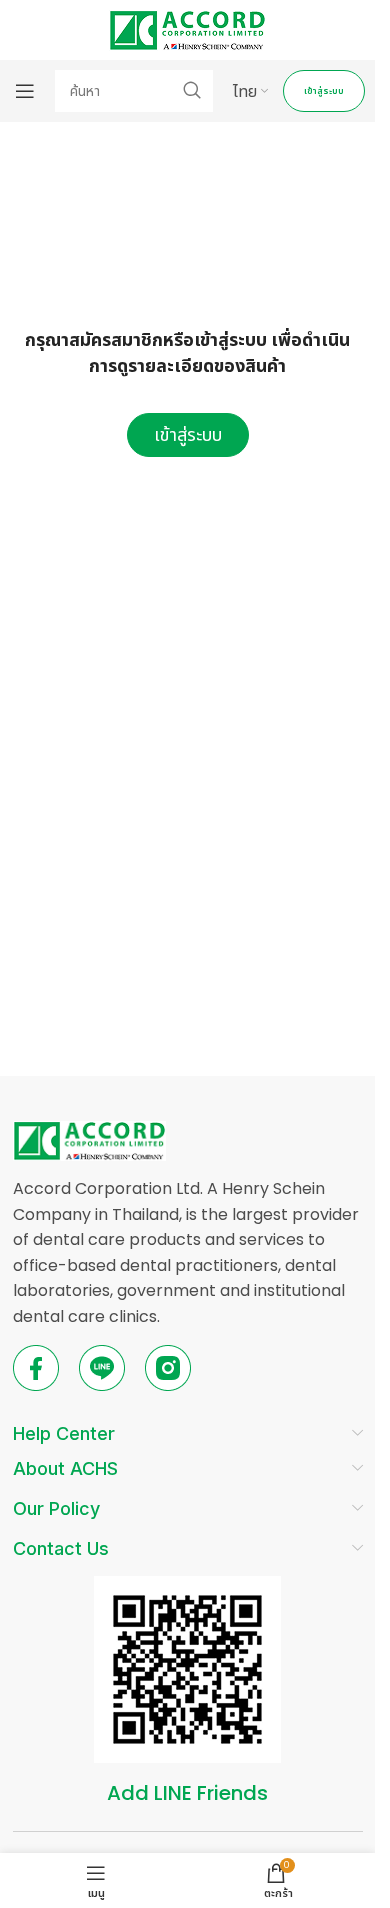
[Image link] (89, 1139)
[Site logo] (187, 28)
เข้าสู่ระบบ (324, 91)
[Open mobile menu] (25, 91)
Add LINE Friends (187, 1793)
